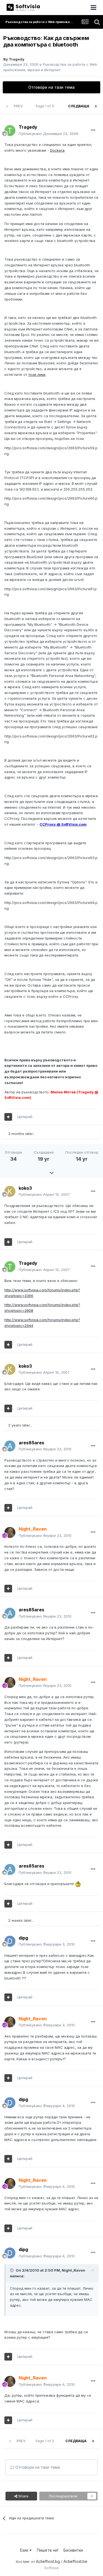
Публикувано (48, 134)
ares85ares (31, 1443)
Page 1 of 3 (46, 106)
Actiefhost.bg (48, 2561)
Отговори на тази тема (51, 87)
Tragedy (17, 59)
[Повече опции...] (93, 130)
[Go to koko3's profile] (10, 1191)
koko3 (25, 1188)
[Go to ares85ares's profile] (10, 1446)
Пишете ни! (48, 2550)
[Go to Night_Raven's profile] (10, 1532)
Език (25, 2550)
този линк (37, 374)
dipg (23, 1938)
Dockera (57, 150)
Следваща (79, 106)
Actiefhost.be (75, 2561)
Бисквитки (73, 2550)
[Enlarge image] (78, 1884)
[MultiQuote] (8, 1117)
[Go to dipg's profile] (10, 1941)
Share (23, 2496)
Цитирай (25, 1117)
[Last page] (96, 106)
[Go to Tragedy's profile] (10, 131)
